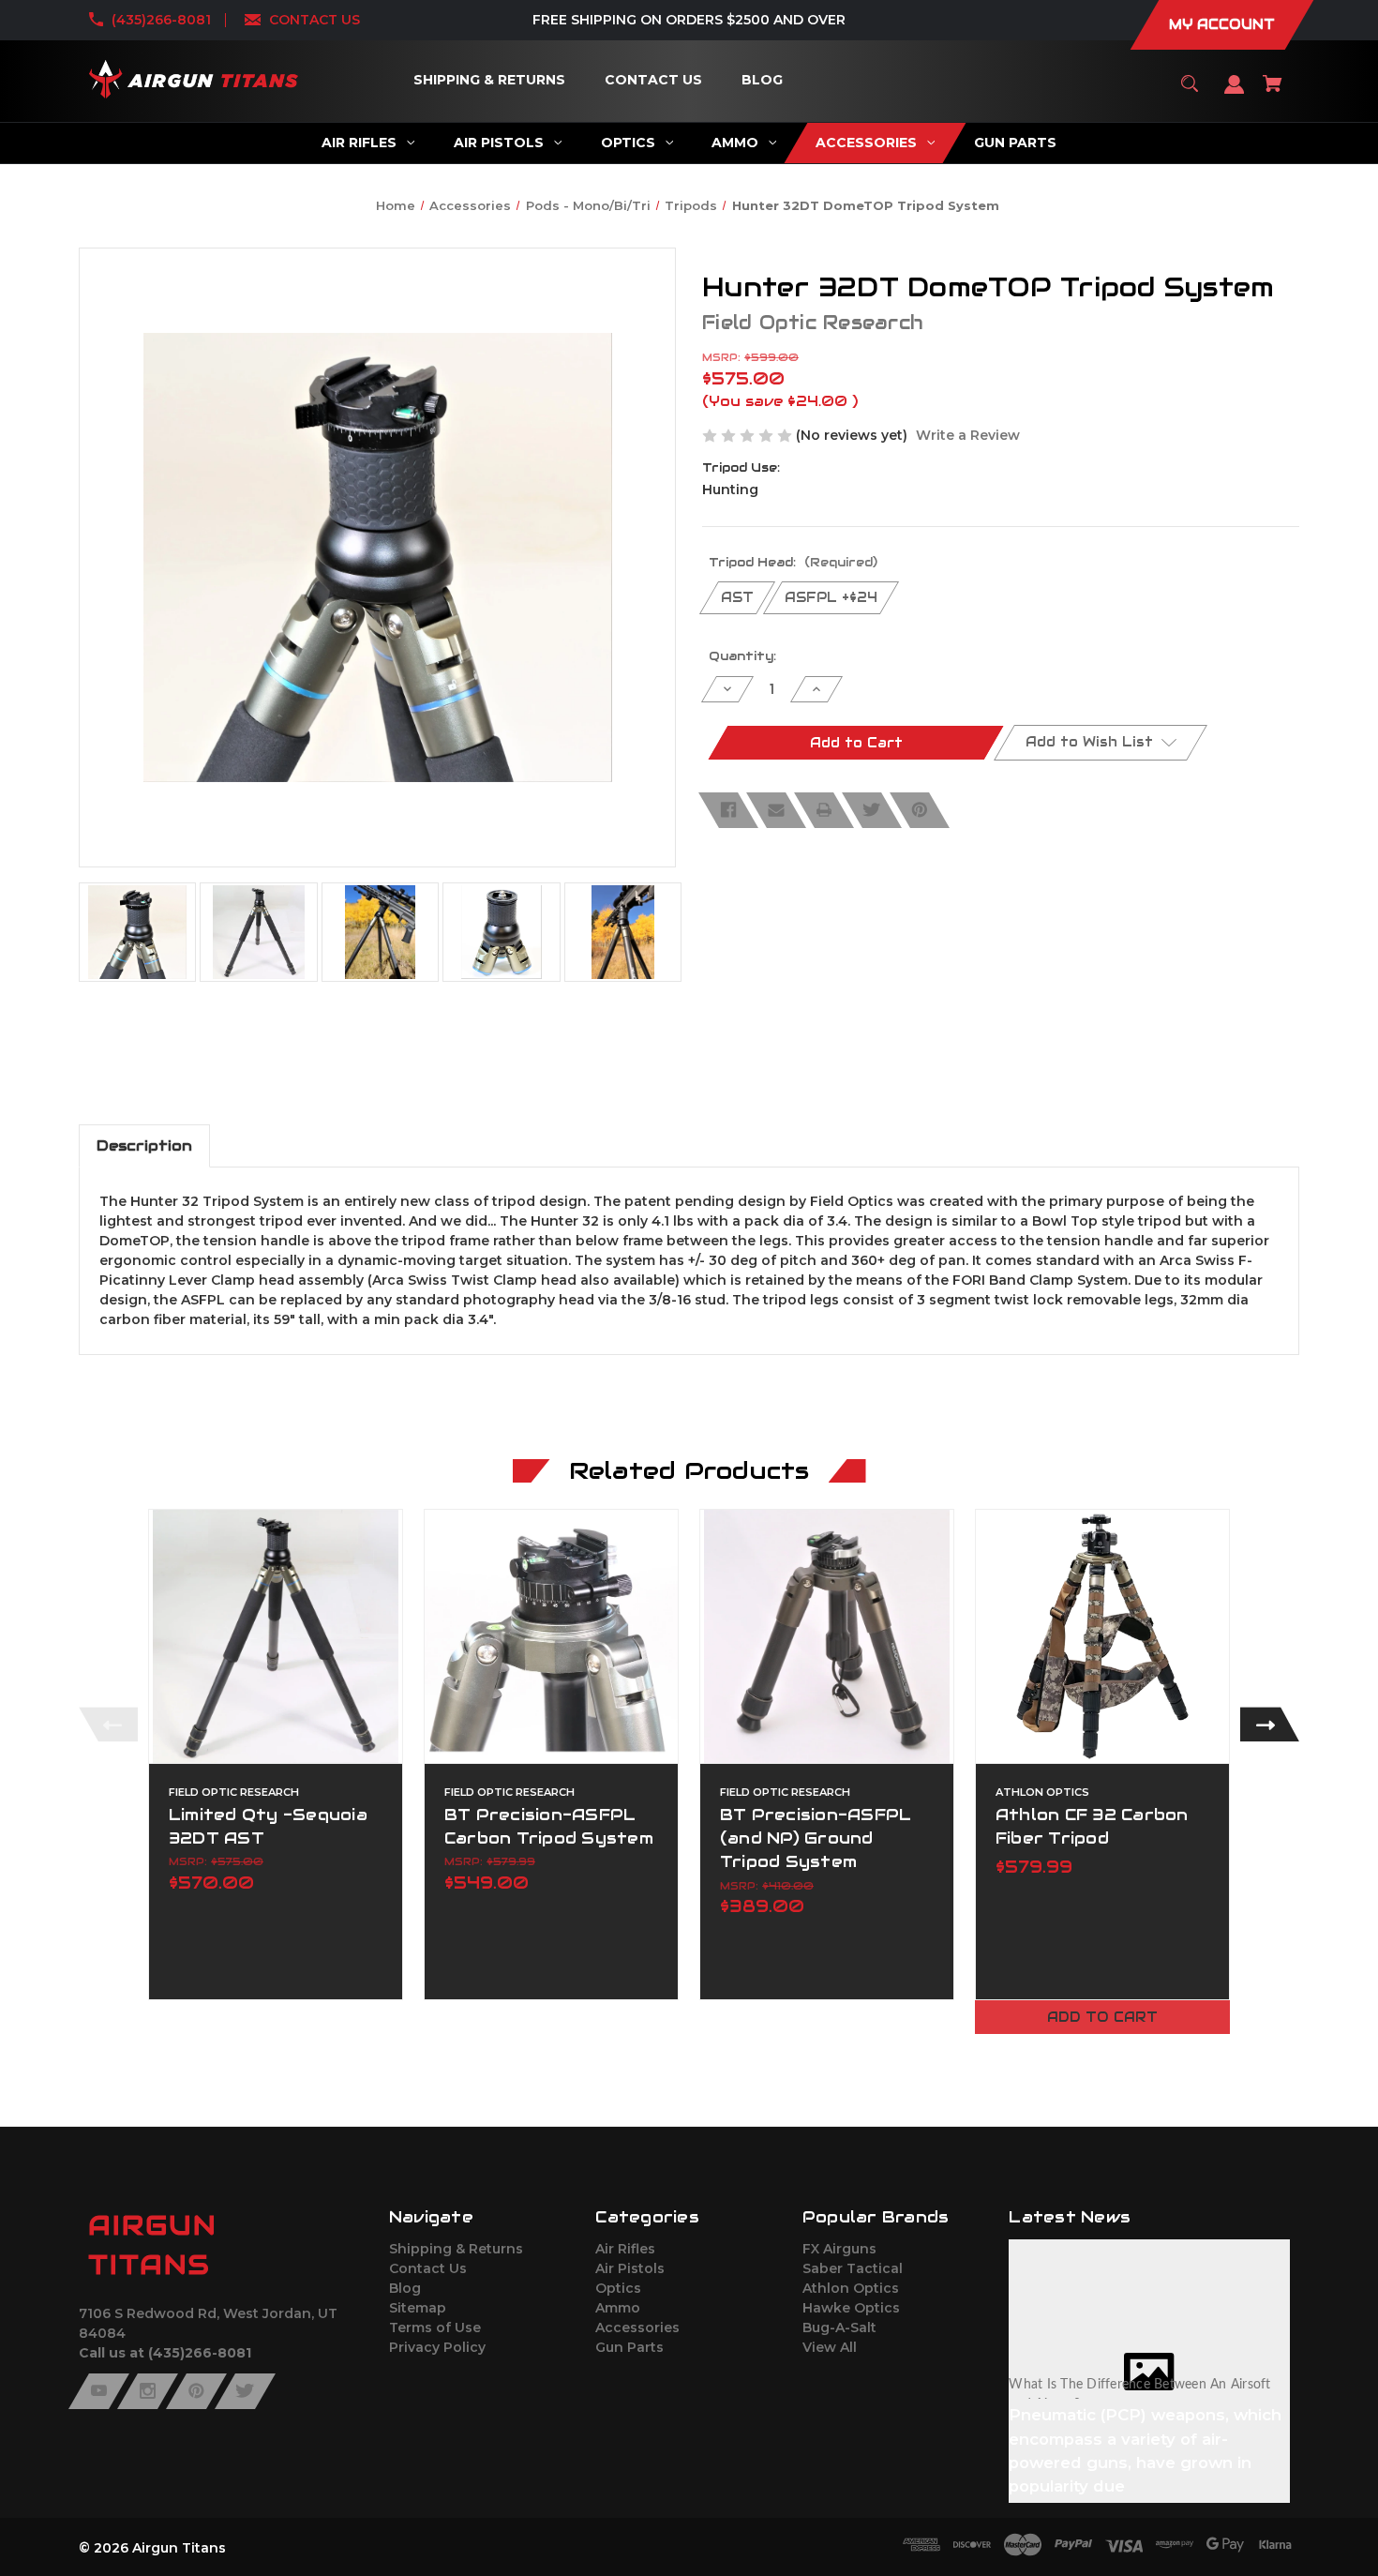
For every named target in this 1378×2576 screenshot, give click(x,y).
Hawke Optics (851, 2308)
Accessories (637, 2327)
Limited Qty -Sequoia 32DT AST (268, 1826)
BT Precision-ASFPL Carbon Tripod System (549, 1826)
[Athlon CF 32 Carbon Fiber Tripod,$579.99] (1102, 1636)
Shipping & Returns (456, 2249)
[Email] (776, 810)
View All (830, 2347)
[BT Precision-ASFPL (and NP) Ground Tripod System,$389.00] (827, 1636)
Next (1270, 1724)
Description (144, 1145)
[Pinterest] (920, 810)
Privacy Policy (437, 2347)
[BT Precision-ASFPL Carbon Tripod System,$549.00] (551, 1636)
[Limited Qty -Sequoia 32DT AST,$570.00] (276, 1636)
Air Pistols (630, 2268)
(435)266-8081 (161, 20)
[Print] (824, 810)
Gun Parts (629, 2347)
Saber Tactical (853, 2268)
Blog (405, 2288)
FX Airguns (839, 2249)
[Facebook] (728, 810)
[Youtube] (99, 2391)
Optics (618, 2288)
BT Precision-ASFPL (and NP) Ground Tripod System (816, 1838)
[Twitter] (872, 810)
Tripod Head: (793, 562)
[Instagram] (148, 2391)
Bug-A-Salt (839, 2327)
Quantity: (742, 656)
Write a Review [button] (968, 435)
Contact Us (428, 2268)
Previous (108, 1724)
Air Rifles (625, 2249)
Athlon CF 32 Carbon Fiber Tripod (1092, 1826)
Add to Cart (1102, 2017)
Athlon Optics (851, 2288)
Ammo (618, 2308)
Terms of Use (435, 2327)
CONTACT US (315, 20)
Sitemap (418, 2308)
